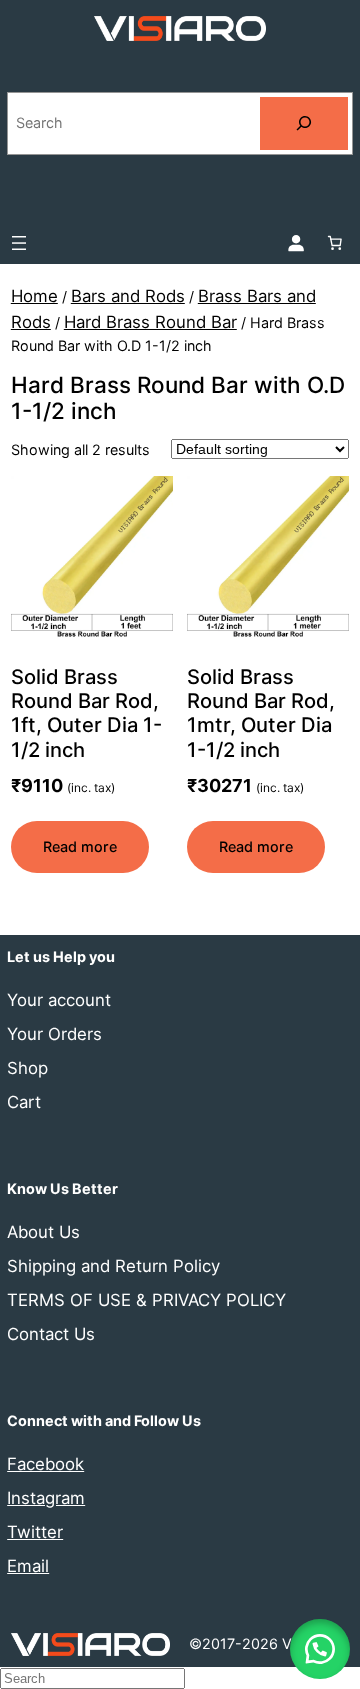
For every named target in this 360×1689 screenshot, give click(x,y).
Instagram (46, 1498)
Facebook (45, 1464)
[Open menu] (19, 243)
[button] (320, 1649)
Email (28, 1566)
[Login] (296, 243)
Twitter (35, 1532)
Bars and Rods (128, 296)
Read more (80, 846)
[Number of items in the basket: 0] (335, 243)
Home (34, 296)
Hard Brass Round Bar (150, 322)
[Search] (304, 123)
